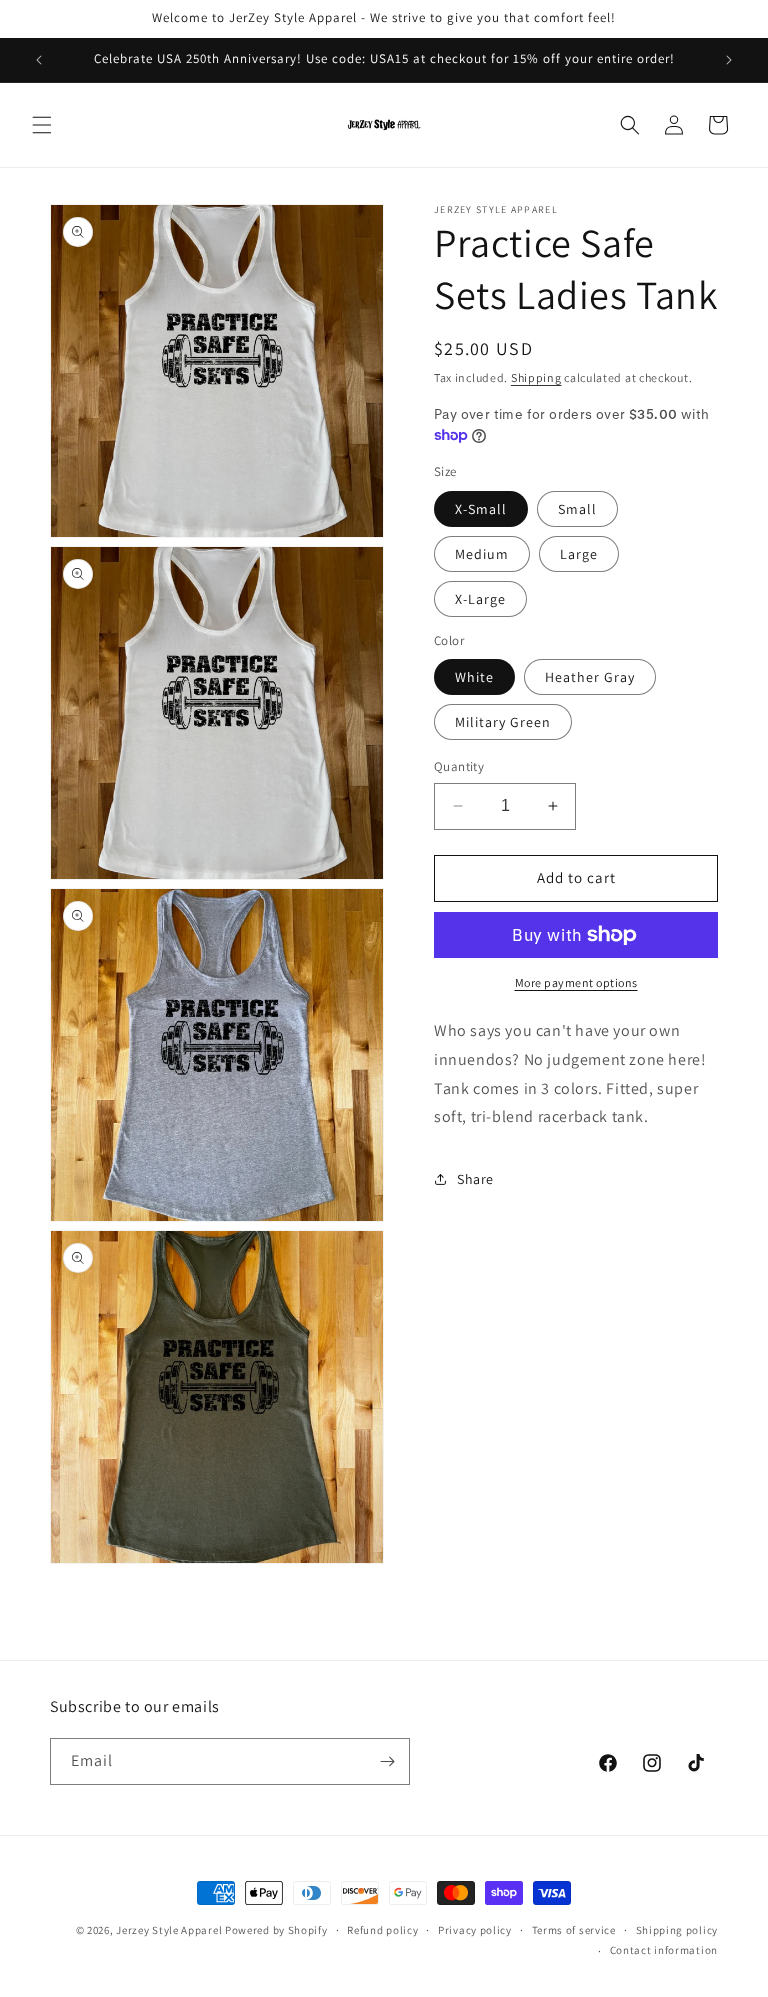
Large (579, 554)
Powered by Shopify (276, 1930)
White (474, 677)
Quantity (459, 766)
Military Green (503, 722)
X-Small (481, 509)
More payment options (576, 982)
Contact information (664, 1950)
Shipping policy (677, 1930)
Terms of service (574, 1930)
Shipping (536, 377)
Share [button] (475, 1179)
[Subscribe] (387, 1761)
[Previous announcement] (39, 60)
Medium (482, 554)
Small (577, 509)
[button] (42, 125)
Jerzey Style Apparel (169, 1930)
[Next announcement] (729, 60)
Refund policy (382, 1930)
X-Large (480, 599)
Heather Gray (590, 677)
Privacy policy (475, 1930)
